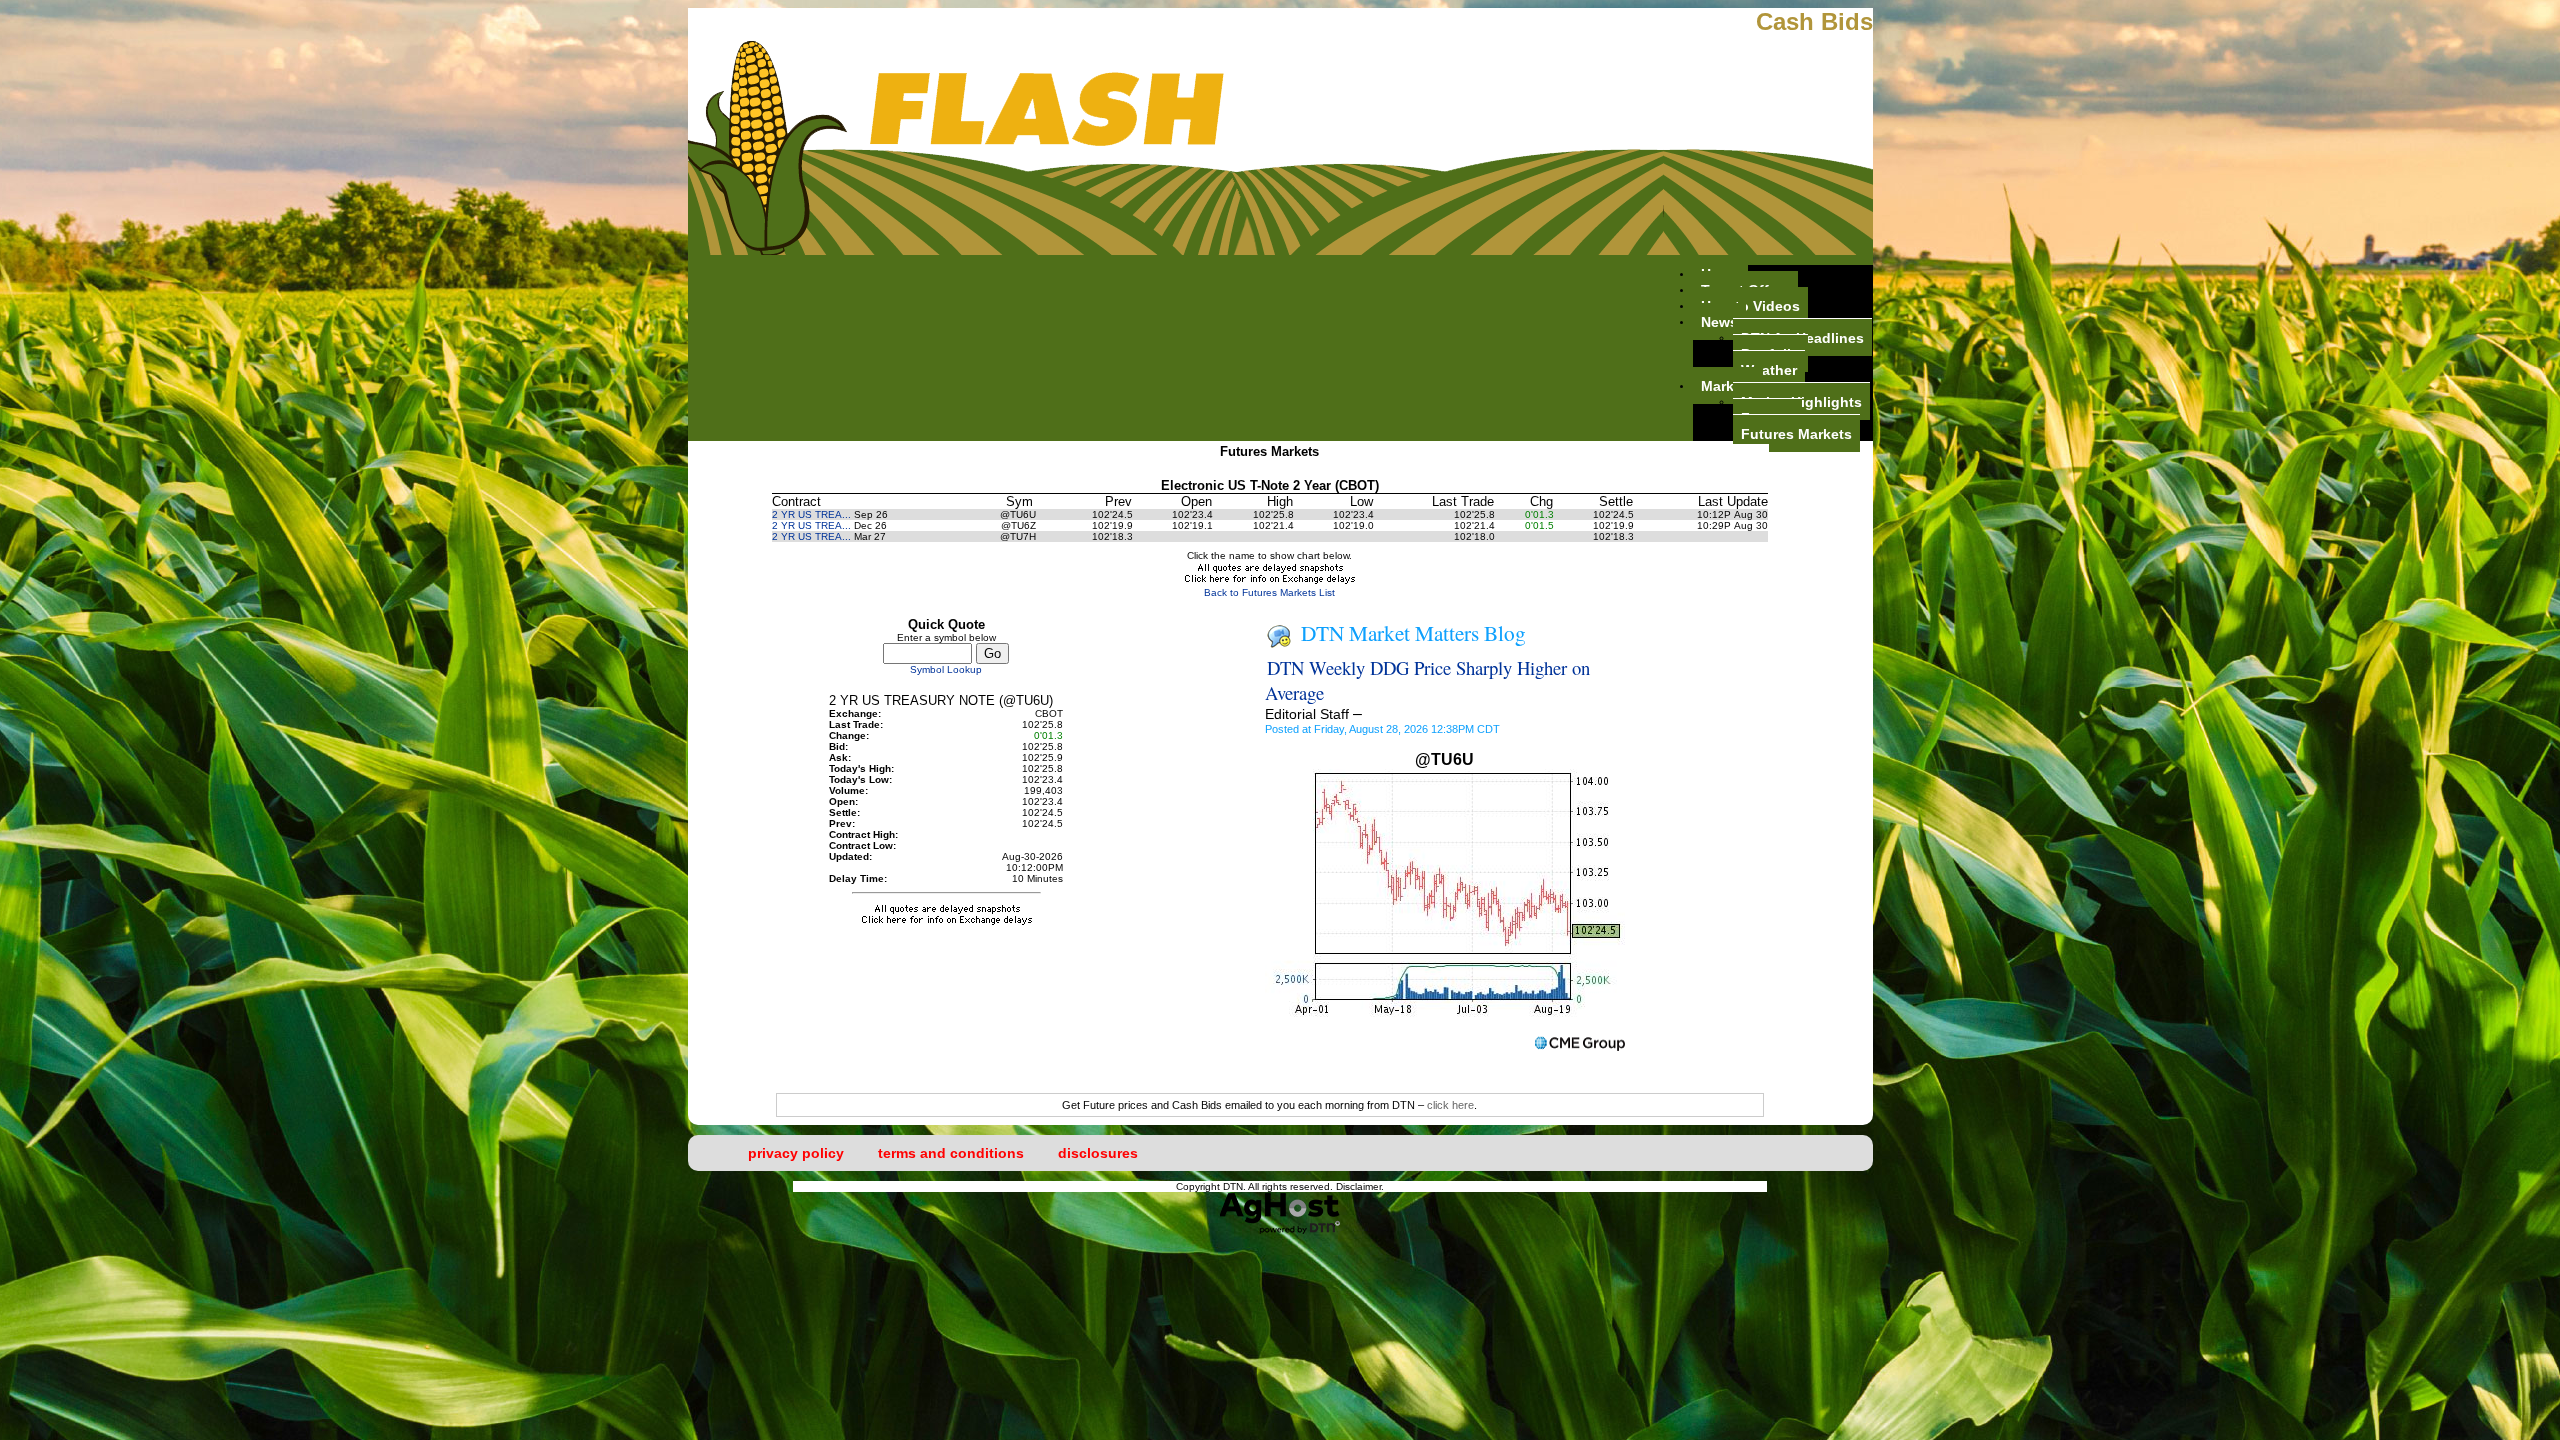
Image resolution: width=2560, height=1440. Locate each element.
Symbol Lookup (946, 669)
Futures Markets (1796, 433)
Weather (1769, 369)
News (1719, 321)
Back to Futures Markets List (1269, 592)
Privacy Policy (796, 1153)
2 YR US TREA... (811, 514)
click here (1450, 1105)
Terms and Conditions (951, 1153)
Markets (1728, 385)
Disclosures (1098, 1153)
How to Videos (1750, 305)
